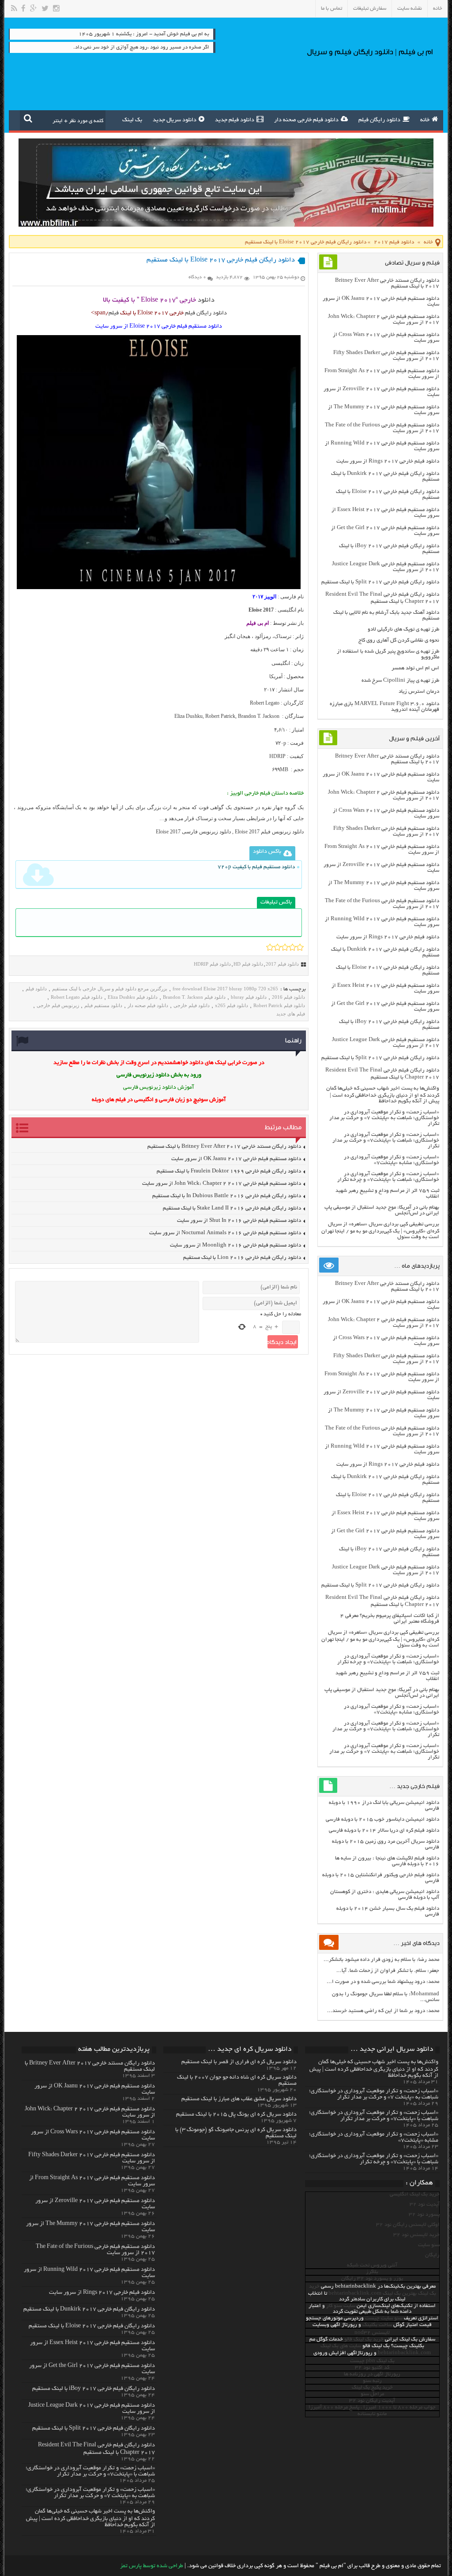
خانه (438, 9)
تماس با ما (331, 9)
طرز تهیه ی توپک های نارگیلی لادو (403, 629)
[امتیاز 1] (270, 947)
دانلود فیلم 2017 (394, 242)
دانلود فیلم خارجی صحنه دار (306, 120)
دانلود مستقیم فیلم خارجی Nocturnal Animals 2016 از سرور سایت (225, 1233)
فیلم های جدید (291, 1014)
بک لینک (132, 120)
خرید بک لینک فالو (364, 2339)
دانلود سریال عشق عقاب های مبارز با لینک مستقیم (239, 2099)
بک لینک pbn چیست (372, 2361)
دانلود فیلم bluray (249, 997)
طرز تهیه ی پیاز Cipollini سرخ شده (400, 681)
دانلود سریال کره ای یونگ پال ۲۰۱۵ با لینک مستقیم (236, 2115)
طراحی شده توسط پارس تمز (152, 2566)
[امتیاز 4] (292, 947)
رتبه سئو (372, 2381)
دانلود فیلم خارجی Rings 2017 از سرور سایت (388, 461)
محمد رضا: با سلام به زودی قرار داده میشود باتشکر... (381, 1960)
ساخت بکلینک (377, 2325)
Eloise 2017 (261, 610)
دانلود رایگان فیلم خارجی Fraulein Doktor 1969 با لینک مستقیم (229, 1171)
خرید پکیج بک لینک (372, 2387)
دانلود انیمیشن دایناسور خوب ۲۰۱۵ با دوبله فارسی (382, 1820)
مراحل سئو (372, 2394)
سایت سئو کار (341, 2306)
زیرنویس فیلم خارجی (58, 1005)
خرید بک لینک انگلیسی (415, 2194)
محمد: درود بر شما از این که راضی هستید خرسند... (383, 2011)
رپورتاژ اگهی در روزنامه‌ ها (372, 2374)
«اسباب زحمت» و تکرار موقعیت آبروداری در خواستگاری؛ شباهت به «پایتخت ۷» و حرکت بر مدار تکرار (384, 1118)
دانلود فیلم (36, 989)
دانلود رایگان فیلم (379, 120)
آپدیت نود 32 (425, 2205)
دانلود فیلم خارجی (192, 1005)
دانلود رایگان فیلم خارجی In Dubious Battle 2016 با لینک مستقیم (227, 1196)
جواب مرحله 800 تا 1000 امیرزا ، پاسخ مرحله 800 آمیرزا (372, 2407)
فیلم (114, 314)
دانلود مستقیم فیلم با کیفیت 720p (256, 867)
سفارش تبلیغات (370, 9)
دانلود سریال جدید (175, 120)
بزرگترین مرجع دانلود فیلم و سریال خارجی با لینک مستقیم (110, 989)
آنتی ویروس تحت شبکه (372, 2265)
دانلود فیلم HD (248, 964)
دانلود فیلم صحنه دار (148, 1005)
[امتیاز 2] (277, 947)
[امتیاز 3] (285, 947)
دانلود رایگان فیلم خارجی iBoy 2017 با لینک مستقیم (94, 2389)
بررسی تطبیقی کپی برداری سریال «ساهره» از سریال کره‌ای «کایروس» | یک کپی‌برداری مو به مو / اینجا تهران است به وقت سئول (380, 1231)
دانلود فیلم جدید (235, 120)
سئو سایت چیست (384, 2318)
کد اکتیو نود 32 (372, 2368)
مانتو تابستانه (372, 2414)
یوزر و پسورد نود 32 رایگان (372, 2279)
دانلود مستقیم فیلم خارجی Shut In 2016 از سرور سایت (239, 1221)
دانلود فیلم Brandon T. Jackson (194, 997)
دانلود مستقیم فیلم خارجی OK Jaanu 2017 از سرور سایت (236, 1159)
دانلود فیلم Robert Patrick (279, 1005)
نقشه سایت (410, 9)
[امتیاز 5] (300, 947)
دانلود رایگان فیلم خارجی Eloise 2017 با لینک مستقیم (92, 2326)
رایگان (432, 2255)
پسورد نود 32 (424, 2215)
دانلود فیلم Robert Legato (77, 997)
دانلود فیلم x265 (232, 1005)
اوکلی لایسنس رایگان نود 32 (408, 2225)
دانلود (206, 300)
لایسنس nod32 (372, 2333)
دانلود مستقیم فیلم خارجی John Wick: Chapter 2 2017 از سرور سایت (222, 1184)
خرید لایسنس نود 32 (416, 2235)
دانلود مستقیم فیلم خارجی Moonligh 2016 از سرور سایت (235, 1245)
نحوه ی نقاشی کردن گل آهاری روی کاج (399, 640)
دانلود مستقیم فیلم (103, 1005)
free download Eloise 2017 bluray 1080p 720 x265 (225, 989)
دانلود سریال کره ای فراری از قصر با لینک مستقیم (239, 2062)
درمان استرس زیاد (419, 692)
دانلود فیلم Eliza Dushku (133, 997)
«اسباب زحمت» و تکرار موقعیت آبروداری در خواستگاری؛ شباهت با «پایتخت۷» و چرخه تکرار (388, 1177)
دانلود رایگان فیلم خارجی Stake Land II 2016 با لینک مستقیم (232, 1208)
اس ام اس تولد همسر (415, 668)
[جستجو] (28, 118)
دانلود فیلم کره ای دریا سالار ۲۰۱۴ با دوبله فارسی (384, 1831)
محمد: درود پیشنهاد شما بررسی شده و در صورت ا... (383, 1982)
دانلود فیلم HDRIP (212, 964)
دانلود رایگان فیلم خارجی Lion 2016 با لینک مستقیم (242, 1258)
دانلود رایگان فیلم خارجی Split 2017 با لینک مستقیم (380, 582)
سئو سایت (429, 2245)
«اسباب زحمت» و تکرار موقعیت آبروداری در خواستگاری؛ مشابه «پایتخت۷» (392, 1160)
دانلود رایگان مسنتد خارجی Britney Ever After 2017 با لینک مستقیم (224, 1147)
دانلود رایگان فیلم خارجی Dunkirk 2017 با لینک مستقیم (89, 2310)
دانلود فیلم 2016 (288, 997)
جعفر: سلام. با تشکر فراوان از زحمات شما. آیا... (388, 1971)
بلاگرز (372, 2272)
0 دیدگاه (197, 277)
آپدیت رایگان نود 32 (372, 2401)
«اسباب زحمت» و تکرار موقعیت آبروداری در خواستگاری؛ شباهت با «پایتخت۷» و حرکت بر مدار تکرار (386, 1141)
